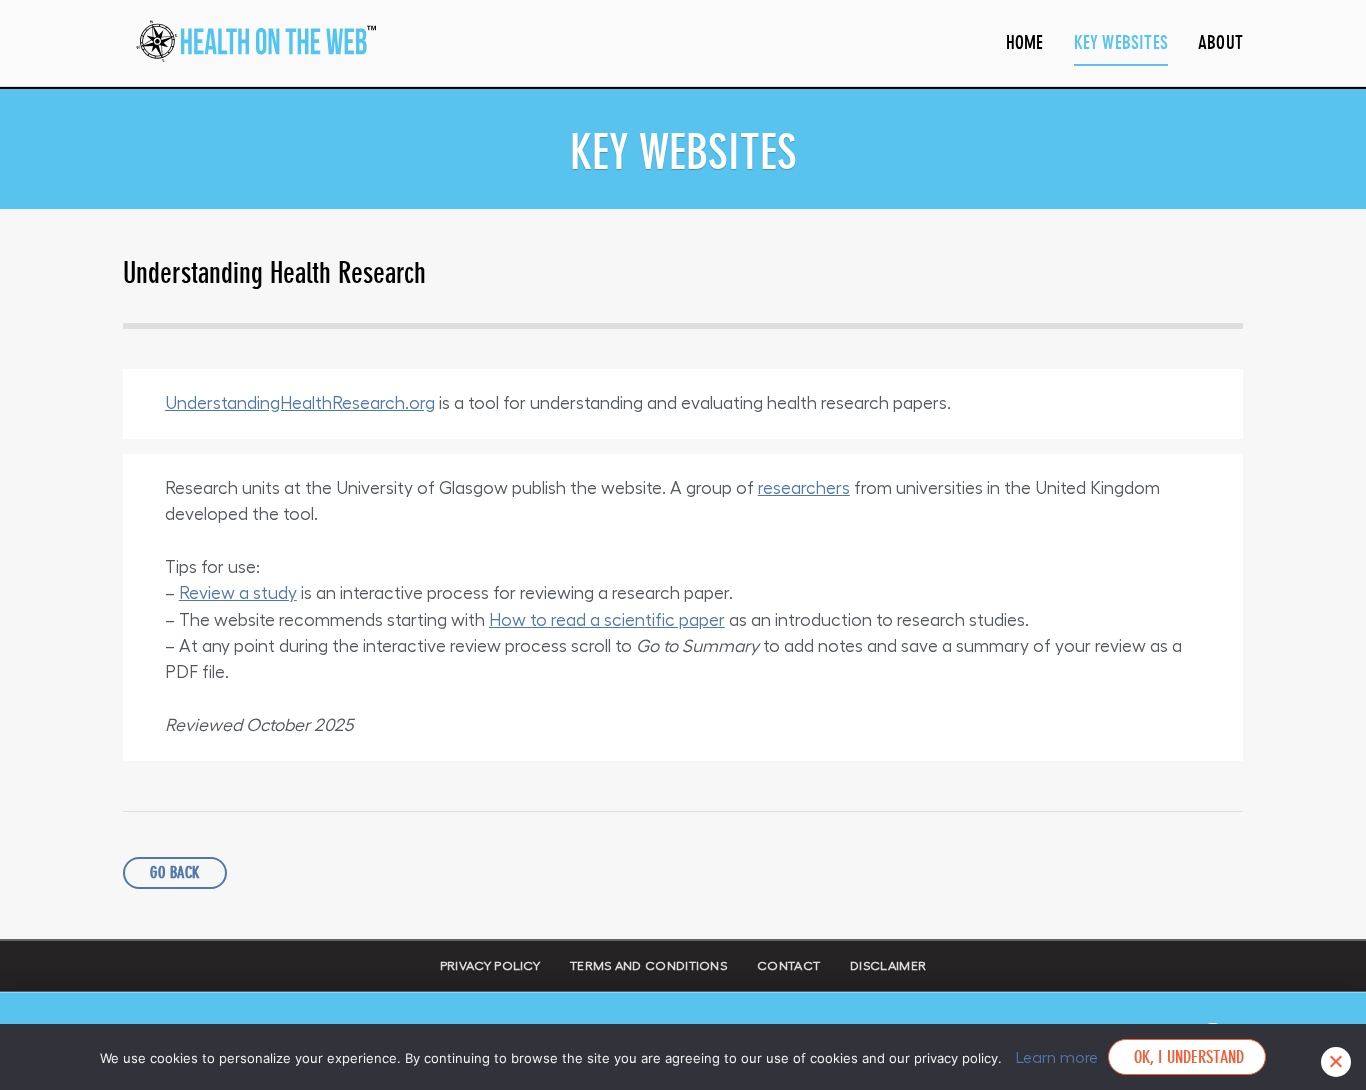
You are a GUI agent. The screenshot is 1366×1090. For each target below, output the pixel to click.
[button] (175, 873)
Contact (788, 966)
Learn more (1057, 1058)
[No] (1336, 1062)
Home (1025, 42)
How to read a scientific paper (607, 620)
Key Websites (1121, 42)
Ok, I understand (1186, 1057)
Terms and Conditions (648, 966)
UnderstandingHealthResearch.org (300, 403)
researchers (804, 488)
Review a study (238, 593)
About (1220, 42)
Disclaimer (888, 966)
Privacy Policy (490, 966)
